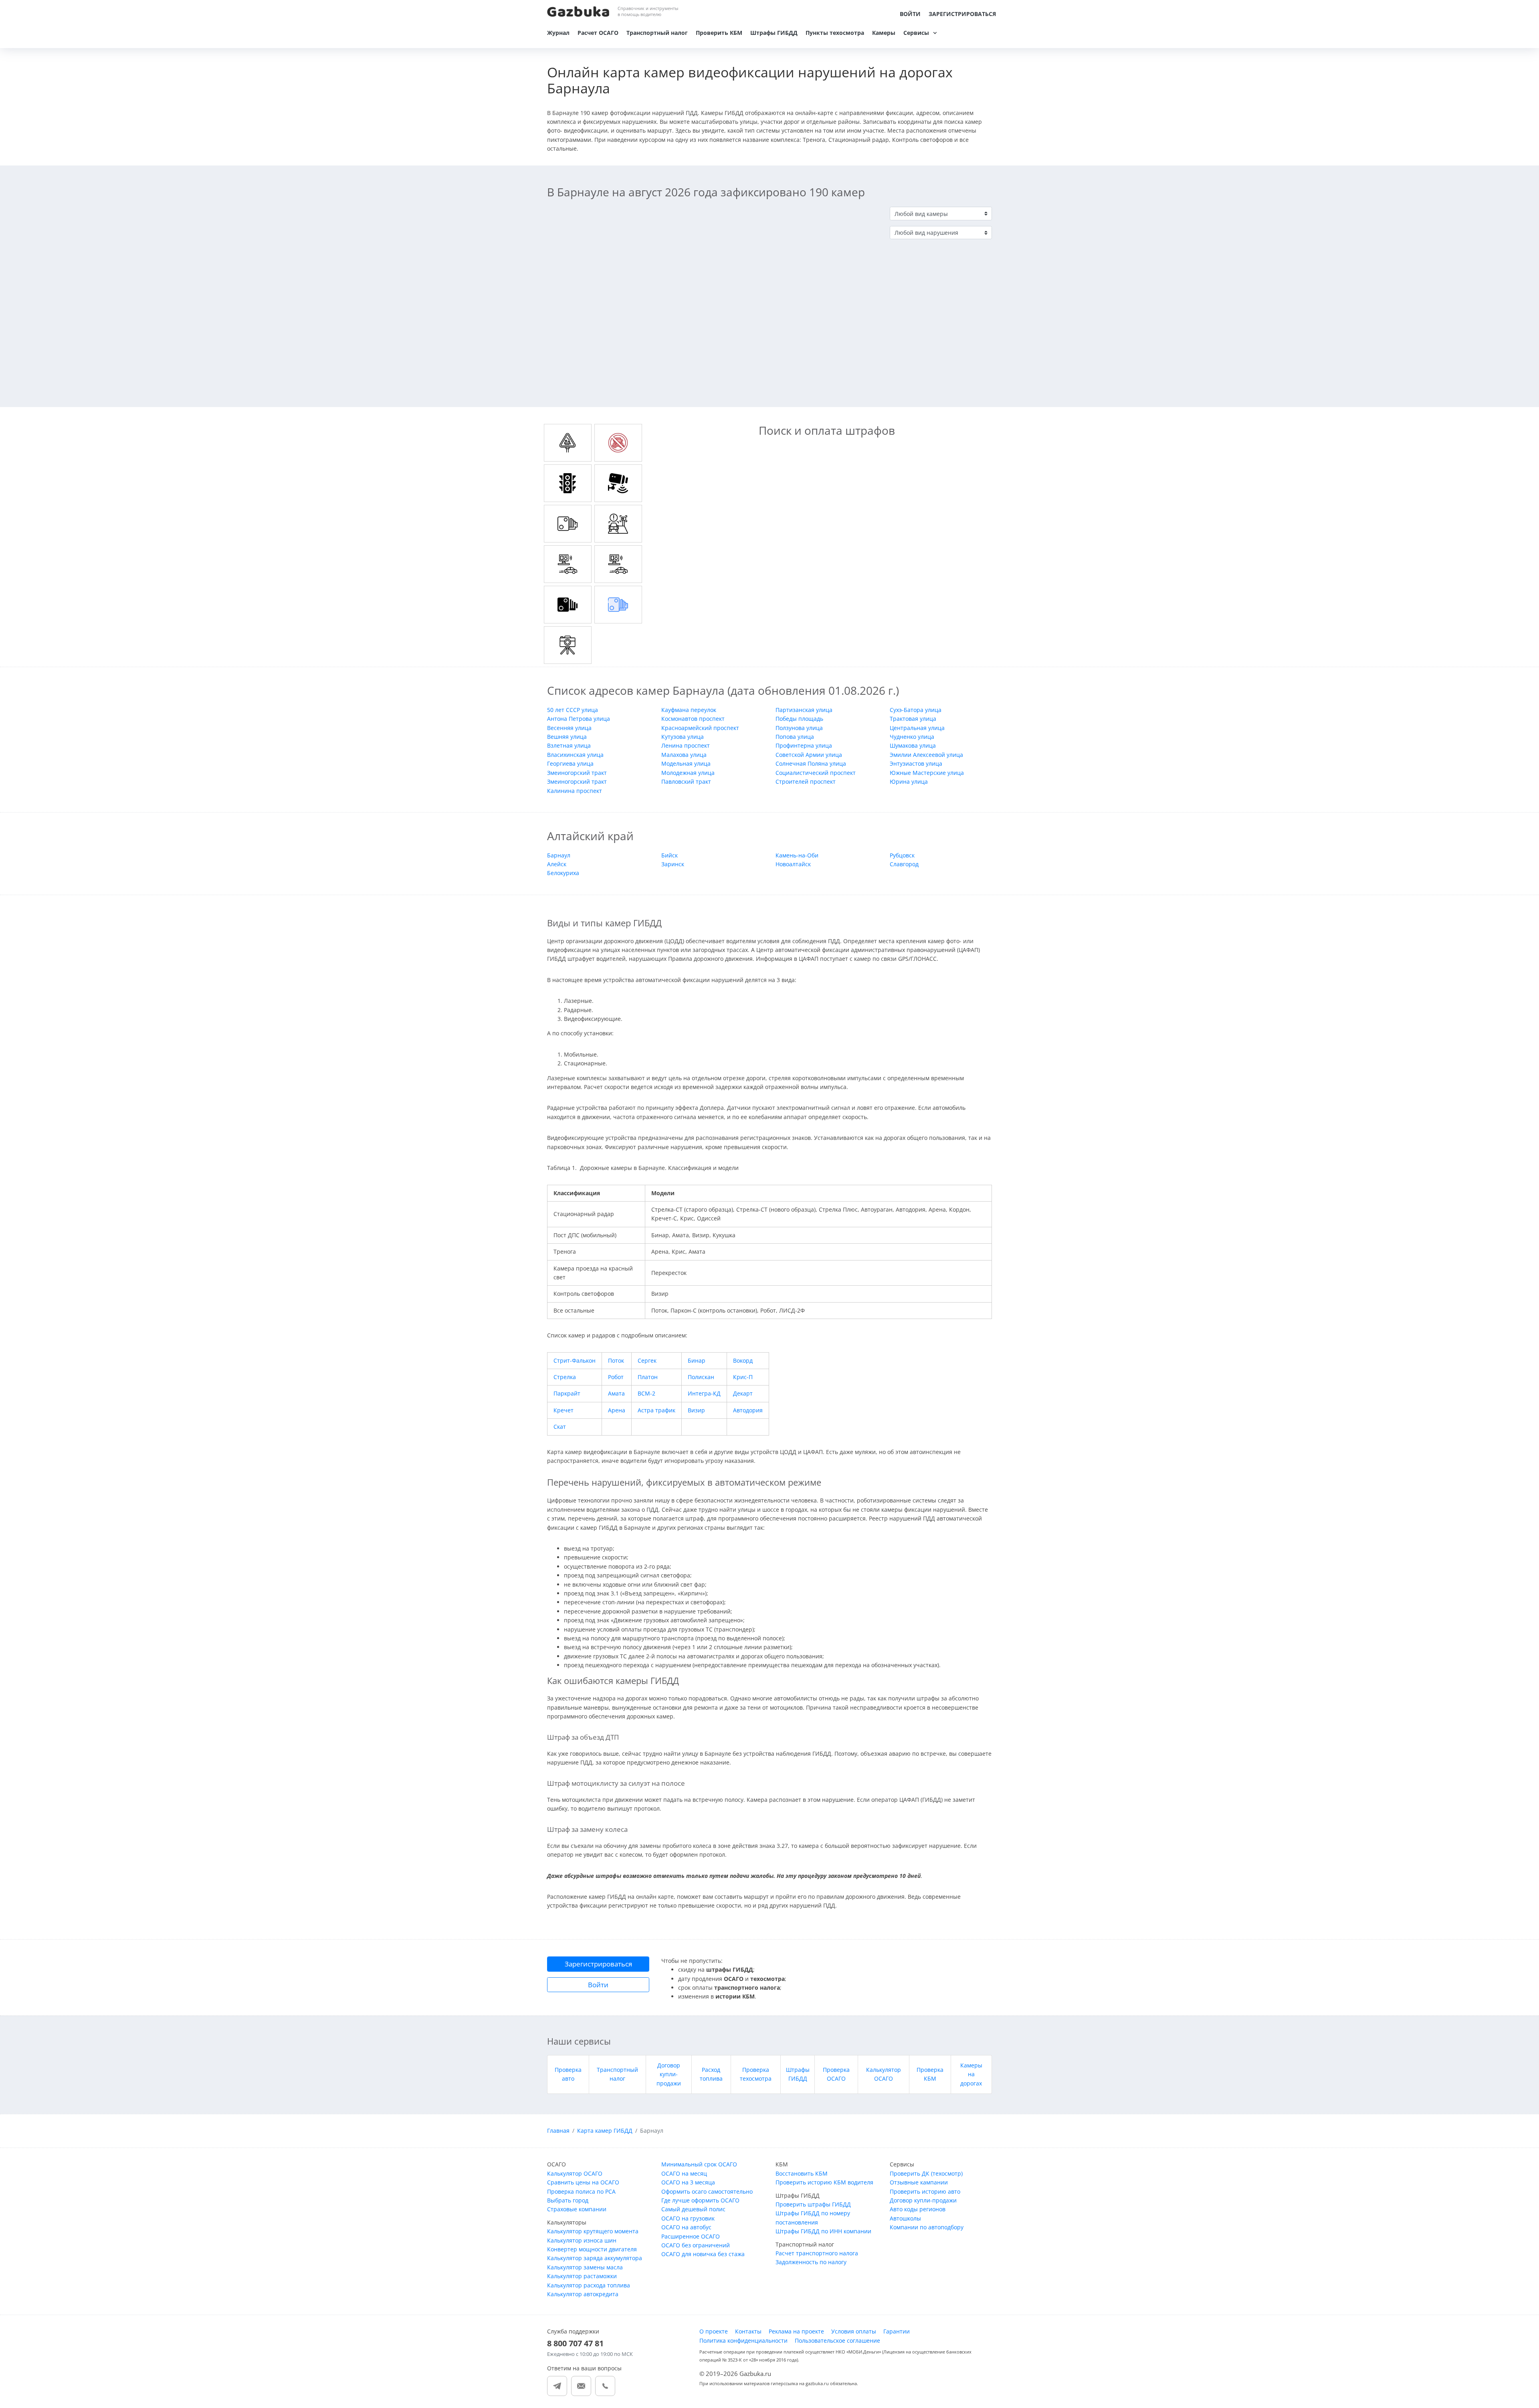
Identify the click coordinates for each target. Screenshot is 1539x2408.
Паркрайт (567, 1393)
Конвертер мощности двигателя (592, 2249)
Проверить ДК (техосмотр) (926, 2173)
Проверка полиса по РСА (581, 2191)
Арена (617, 1410)
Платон (648, 1377)
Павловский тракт (686, 781)
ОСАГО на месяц (684, 2173)
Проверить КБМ (719, 33)
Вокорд (743, 1360)
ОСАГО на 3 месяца (688, 2182)
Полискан (701, 1377)
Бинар (697, 1360)
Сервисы (916, 33)
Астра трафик (656, 1410)
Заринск (673, 864)
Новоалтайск (793, 864)
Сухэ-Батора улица (916, 710)
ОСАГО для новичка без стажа (703, 2254)
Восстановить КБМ (802, 2173)
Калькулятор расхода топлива (589, 2285)
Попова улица (795, 737)
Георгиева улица (570, 763)
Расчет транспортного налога (817, 2253)
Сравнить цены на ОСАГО (583, 2182)
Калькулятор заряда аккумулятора (595, 2258)
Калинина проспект (575, 791)
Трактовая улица (913, 719)
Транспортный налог (657, 33)
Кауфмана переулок (689, 710)
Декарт (743, 1393)
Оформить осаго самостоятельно (707, 2191)
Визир (696, 1410)
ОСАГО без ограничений (696, 2245)
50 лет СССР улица (573, 710)
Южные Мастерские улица (927, 773)
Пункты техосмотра (835, 33)
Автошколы (905, 2218)
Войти (910, 14)
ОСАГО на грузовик (688, 2218)
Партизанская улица (804, 710)
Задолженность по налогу (811, 2262)
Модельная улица (686, 763)
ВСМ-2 (646, 1393)
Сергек (647, 1360)
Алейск (557, 864)
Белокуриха (563, 873)
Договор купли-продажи (669, 2074)
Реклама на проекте (796, 2331)
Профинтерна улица (804, 745)
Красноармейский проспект (700, 728)
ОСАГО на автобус (686, 2227)
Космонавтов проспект (693, 719)
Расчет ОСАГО (598, 33)
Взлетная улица (569, 745)
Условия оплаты (854, 2331)
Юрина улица (909, 781)
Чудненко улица (912, 737)
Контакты (748, 2331)
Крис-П (743, 1377)
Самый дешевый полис (693, 2209)
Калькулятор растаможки (582, 2276)
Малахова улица (684, 755)
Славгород (904, 864)
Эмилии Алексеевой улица (926, 755)
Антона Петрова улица (579, 719)
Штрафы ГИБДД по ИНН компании (823, 2231)
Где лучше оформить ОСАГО (700, 2200)
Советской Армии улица (809, 755)
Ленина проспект (686, 745)
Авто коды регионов (918, 2209)
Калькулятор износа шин (582, 2240)
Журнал (558, 33)
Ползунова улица (799, 728)
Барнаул (559, 855)
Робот (616, 1377)
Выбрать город (568, 2200)
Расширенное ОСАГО (691, 2236)
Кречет (563, 1410)
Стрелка (565, 1377)
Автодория (748, 1410)
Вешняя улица (567, 737)
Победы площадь (799, 719)
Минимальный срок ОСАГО (699, 2164)
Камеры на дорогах (971, 2074)
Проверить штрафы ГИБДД (813, 2204)
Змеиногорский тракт (577, 773)
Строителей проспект (806, 781)
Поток (616, 1360)
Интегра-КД (704, 1393)
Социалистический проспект (816, 773)
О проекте (714, 2331)
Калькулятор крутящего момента (593, 2231)
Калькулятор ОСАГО (575, 2173)
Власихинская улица (575, 755)
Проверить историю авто (925, 2191)
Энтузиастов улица (916, 763)
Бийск (670, 855)
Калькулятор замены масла (585, 2267)
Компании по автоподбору (927, 2227)
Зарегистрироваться (962, 14)
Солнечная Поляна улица (811, 763)
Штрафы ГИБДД (774, 33)
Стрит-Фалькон (575, 1360)
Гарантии (897, 2331)
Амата (616, 1393)
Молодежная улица (688, 773)
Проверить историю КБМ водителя (824, 2182)
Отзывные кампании (919, 2182)
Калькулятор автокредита (583, 2294)
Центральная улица (917, 728)
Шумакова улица (913, 745)
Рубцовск (902, 855)
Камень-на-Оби (797, 855)
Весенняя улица (569, 728)
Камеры (884, 33)
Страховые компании (577, 2209)
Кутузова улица (683, 737)
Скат (560, 1427)
